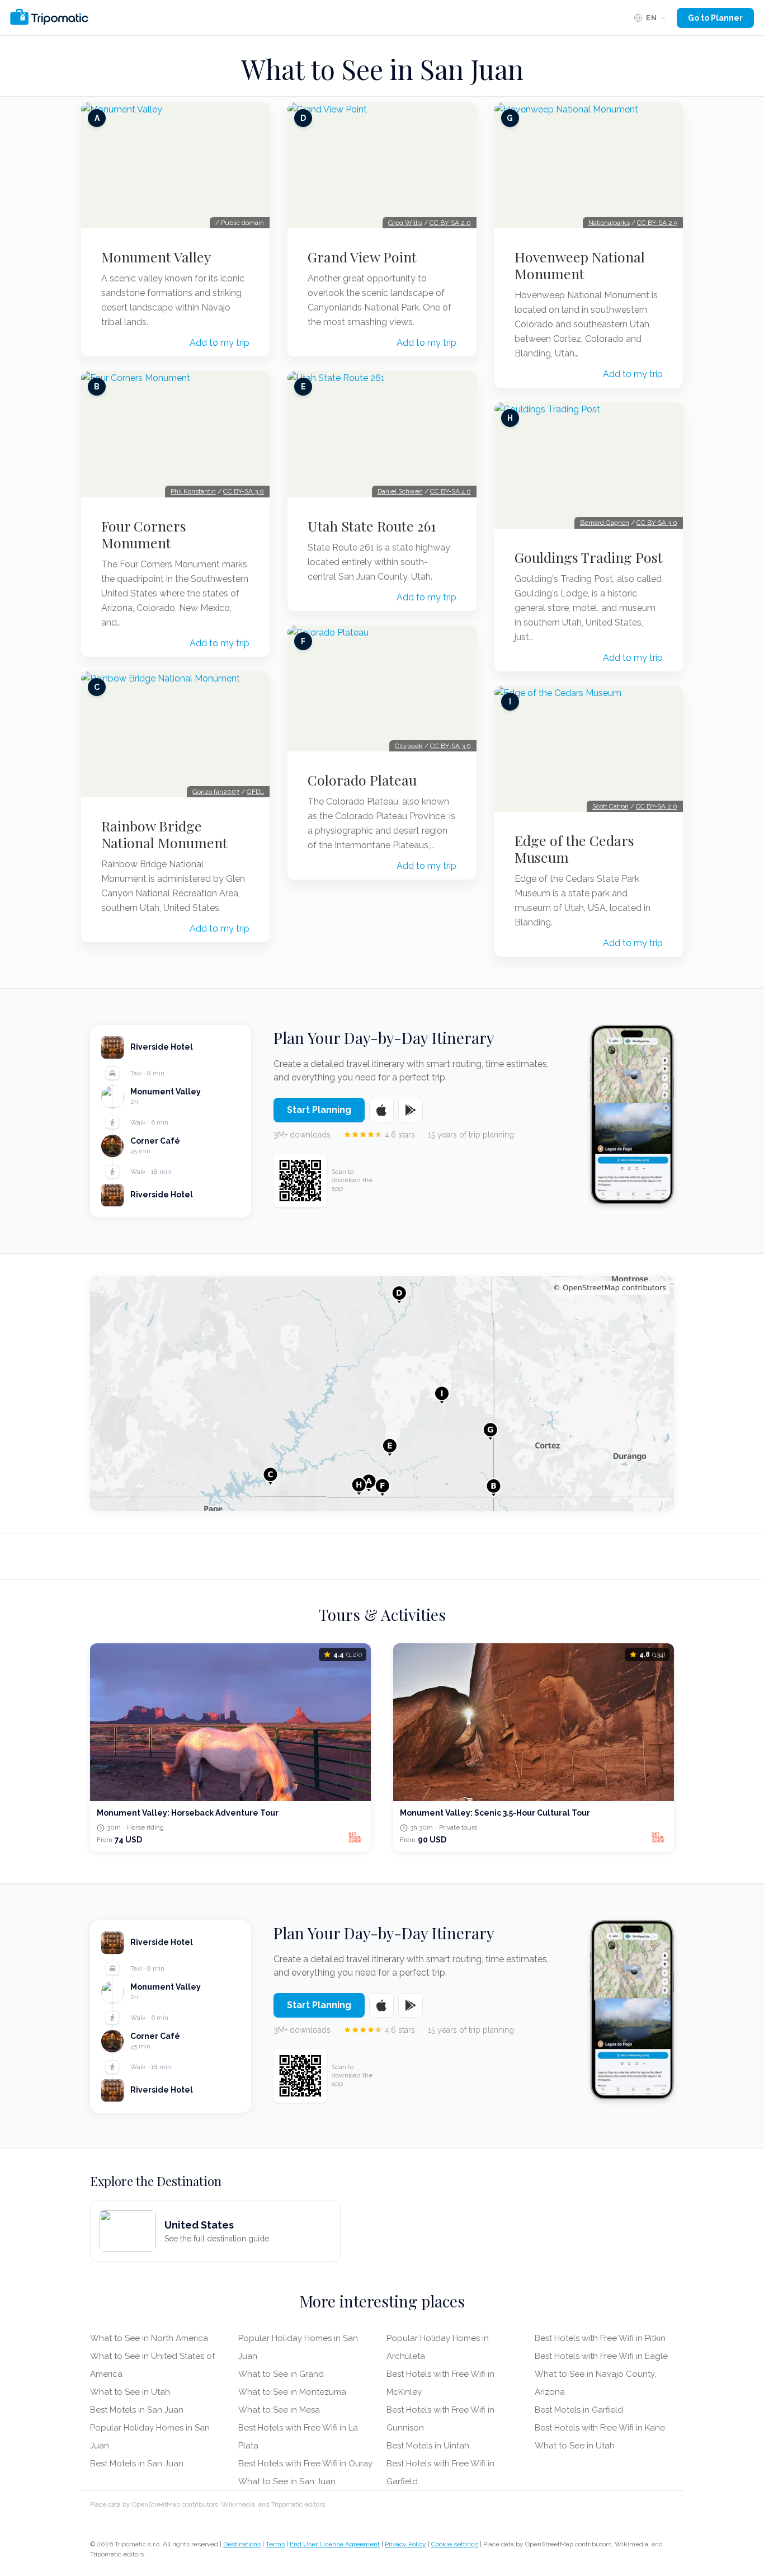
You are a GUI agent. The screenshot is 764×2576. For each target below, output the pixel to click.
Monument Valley (156, 257)
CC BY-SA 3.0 (244, 491)
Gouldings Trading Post (589, 557)
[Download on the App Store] (381, 1110)
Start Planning (319, 1110)
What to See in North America (149, 2338)
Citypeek (409, 746)
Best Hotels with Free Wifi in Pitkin (600, 2338)
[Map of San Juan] (382, 1394)
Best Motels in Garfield (579, 2410)
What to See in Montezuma (292, 2392)
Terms (275, 2544)
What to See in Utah (130, 2392)
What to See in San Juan (287, 2481)
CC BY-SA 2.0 (450, 223)
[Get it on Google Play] (411, 1110)
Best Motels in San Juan (137, 2410)
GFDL (255, 792)
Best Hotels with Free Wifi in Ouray (305, 2464)
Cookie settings (455, 2544)
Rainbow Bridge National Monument (164, 834)
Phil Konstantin (193, 491)
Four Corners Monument (144, 534)
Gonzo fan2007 (216, 792)
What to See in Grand (281, 2374)
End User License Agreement (335, 2544)
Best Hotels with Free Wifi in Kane (600, 2428)
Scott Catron (610, 806)
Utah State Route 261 (372, 526)
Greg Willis (405, 223)
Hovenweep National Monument (580, 265)
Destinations (242, 2544)
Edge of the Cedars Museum (574, 849)
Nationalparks (609, 223)
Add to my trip (220, 343)
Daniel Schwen (400, 491)
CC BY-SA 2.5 (657, 223)
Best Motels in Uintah (428, 2446)
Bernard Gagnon (605, 523)
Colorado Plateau (362, 780)
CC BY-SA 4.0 (451, 491)
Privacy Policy (405, 2544)
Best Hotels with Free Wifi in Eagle (601, 2356)
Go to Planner (715, 18)
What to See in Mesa (279, 2410)
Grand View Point (362, 257)
